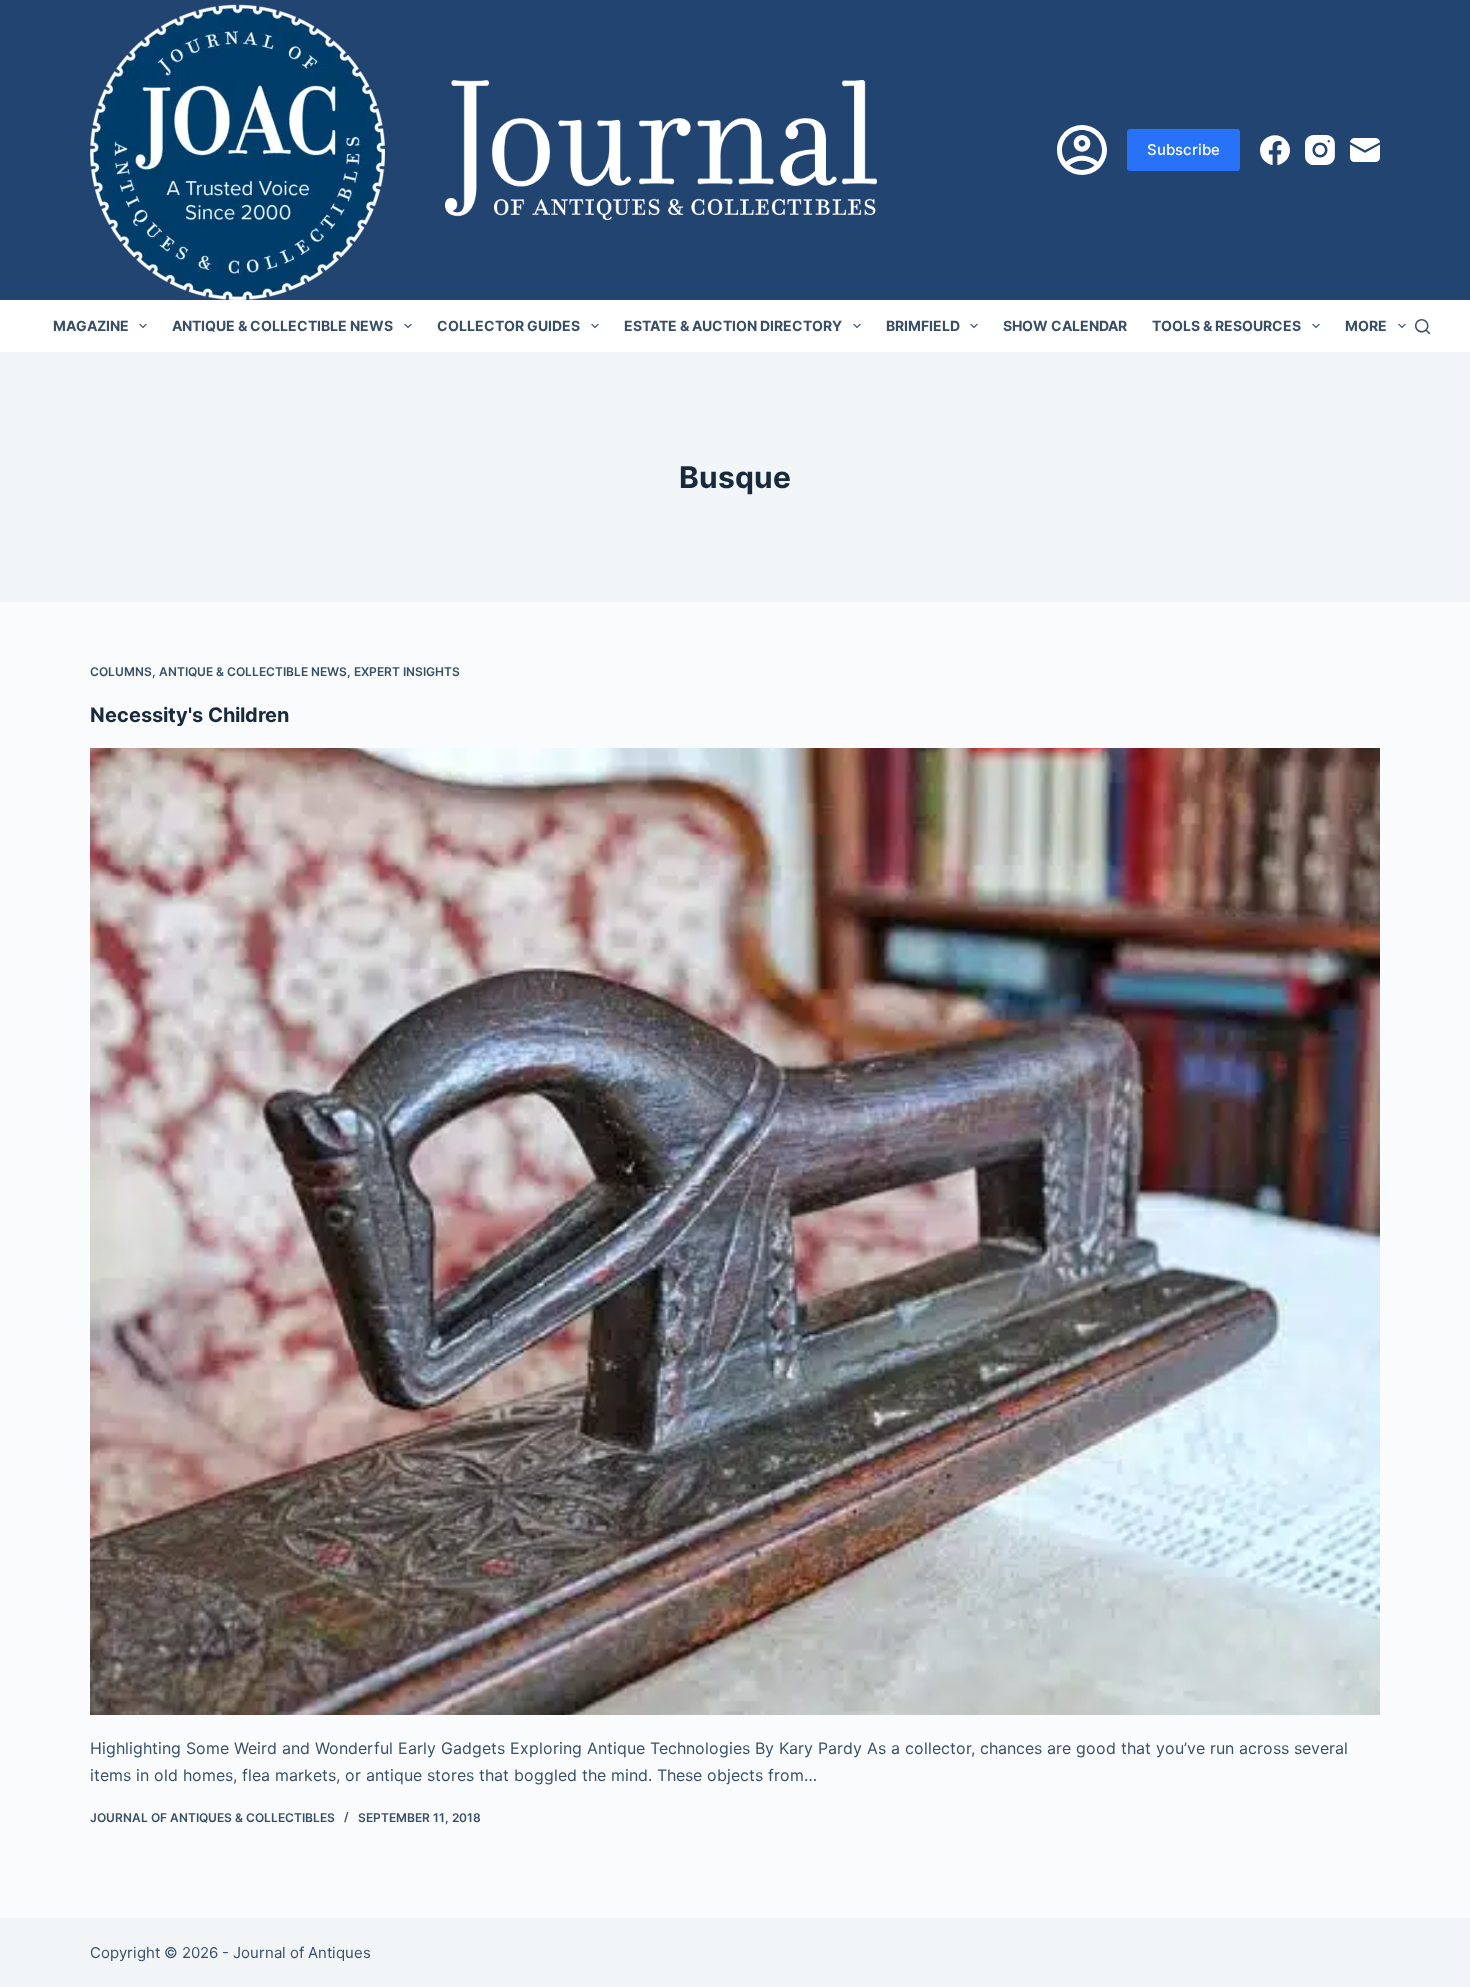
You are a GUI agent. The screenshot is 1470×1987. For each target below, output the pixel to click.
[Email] (1365, 150)
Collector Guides (508, 325)
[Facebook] (1275, 150)
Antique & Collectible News (282, 325)
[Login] (1082, 150)
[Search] (1422, 326)
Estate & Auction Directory (733, 325)
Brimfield (923, 325)
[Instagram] (1320, 150)
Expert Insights (407, 671)
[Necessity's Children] (735, 1232)
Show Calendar (1065, 325)
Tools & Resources (1226, 325)
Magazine (91, 325)
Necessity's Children (189, 715)
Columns (121, 671)
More (1366, 325)
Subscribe (1183, 149)
